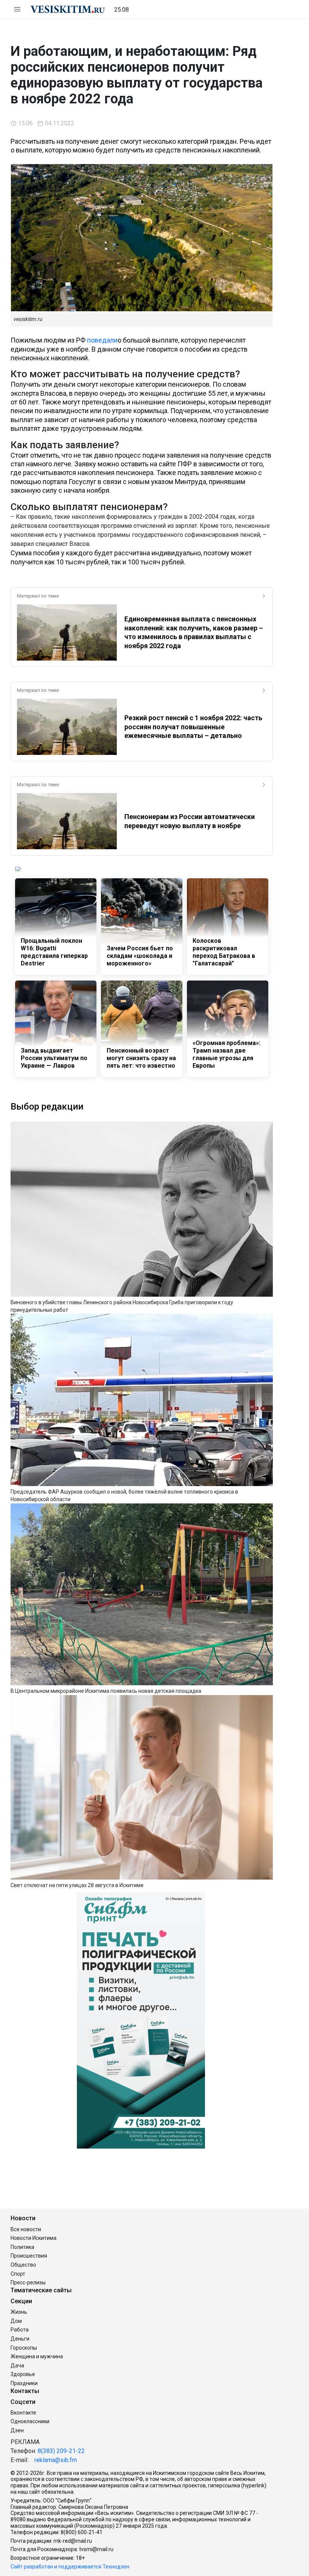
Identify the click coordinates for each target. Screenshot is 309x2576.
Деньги (20, 2339)
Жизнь (19, 2312)
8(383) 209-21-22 (61, 2451)
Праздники (24, 2383)
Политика (22, 2247)
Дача (17, 2365)
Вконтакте (23, 2413)
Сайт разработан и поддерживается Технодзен (70, 2567)
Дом (16, 2321)
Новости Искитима (34, 2238)
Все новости (26, 2229)
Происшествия (29, 2256)
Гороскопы (24, 2348)
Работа (20, 2330)
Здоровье (23, 2374)
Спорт (18, 2274)
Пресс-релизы (28, 2282)
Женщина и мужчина (37, 2356)
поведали (102, 340)
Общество (23, 2265)
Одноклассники (30, 2421)
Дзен (17, 2430)
